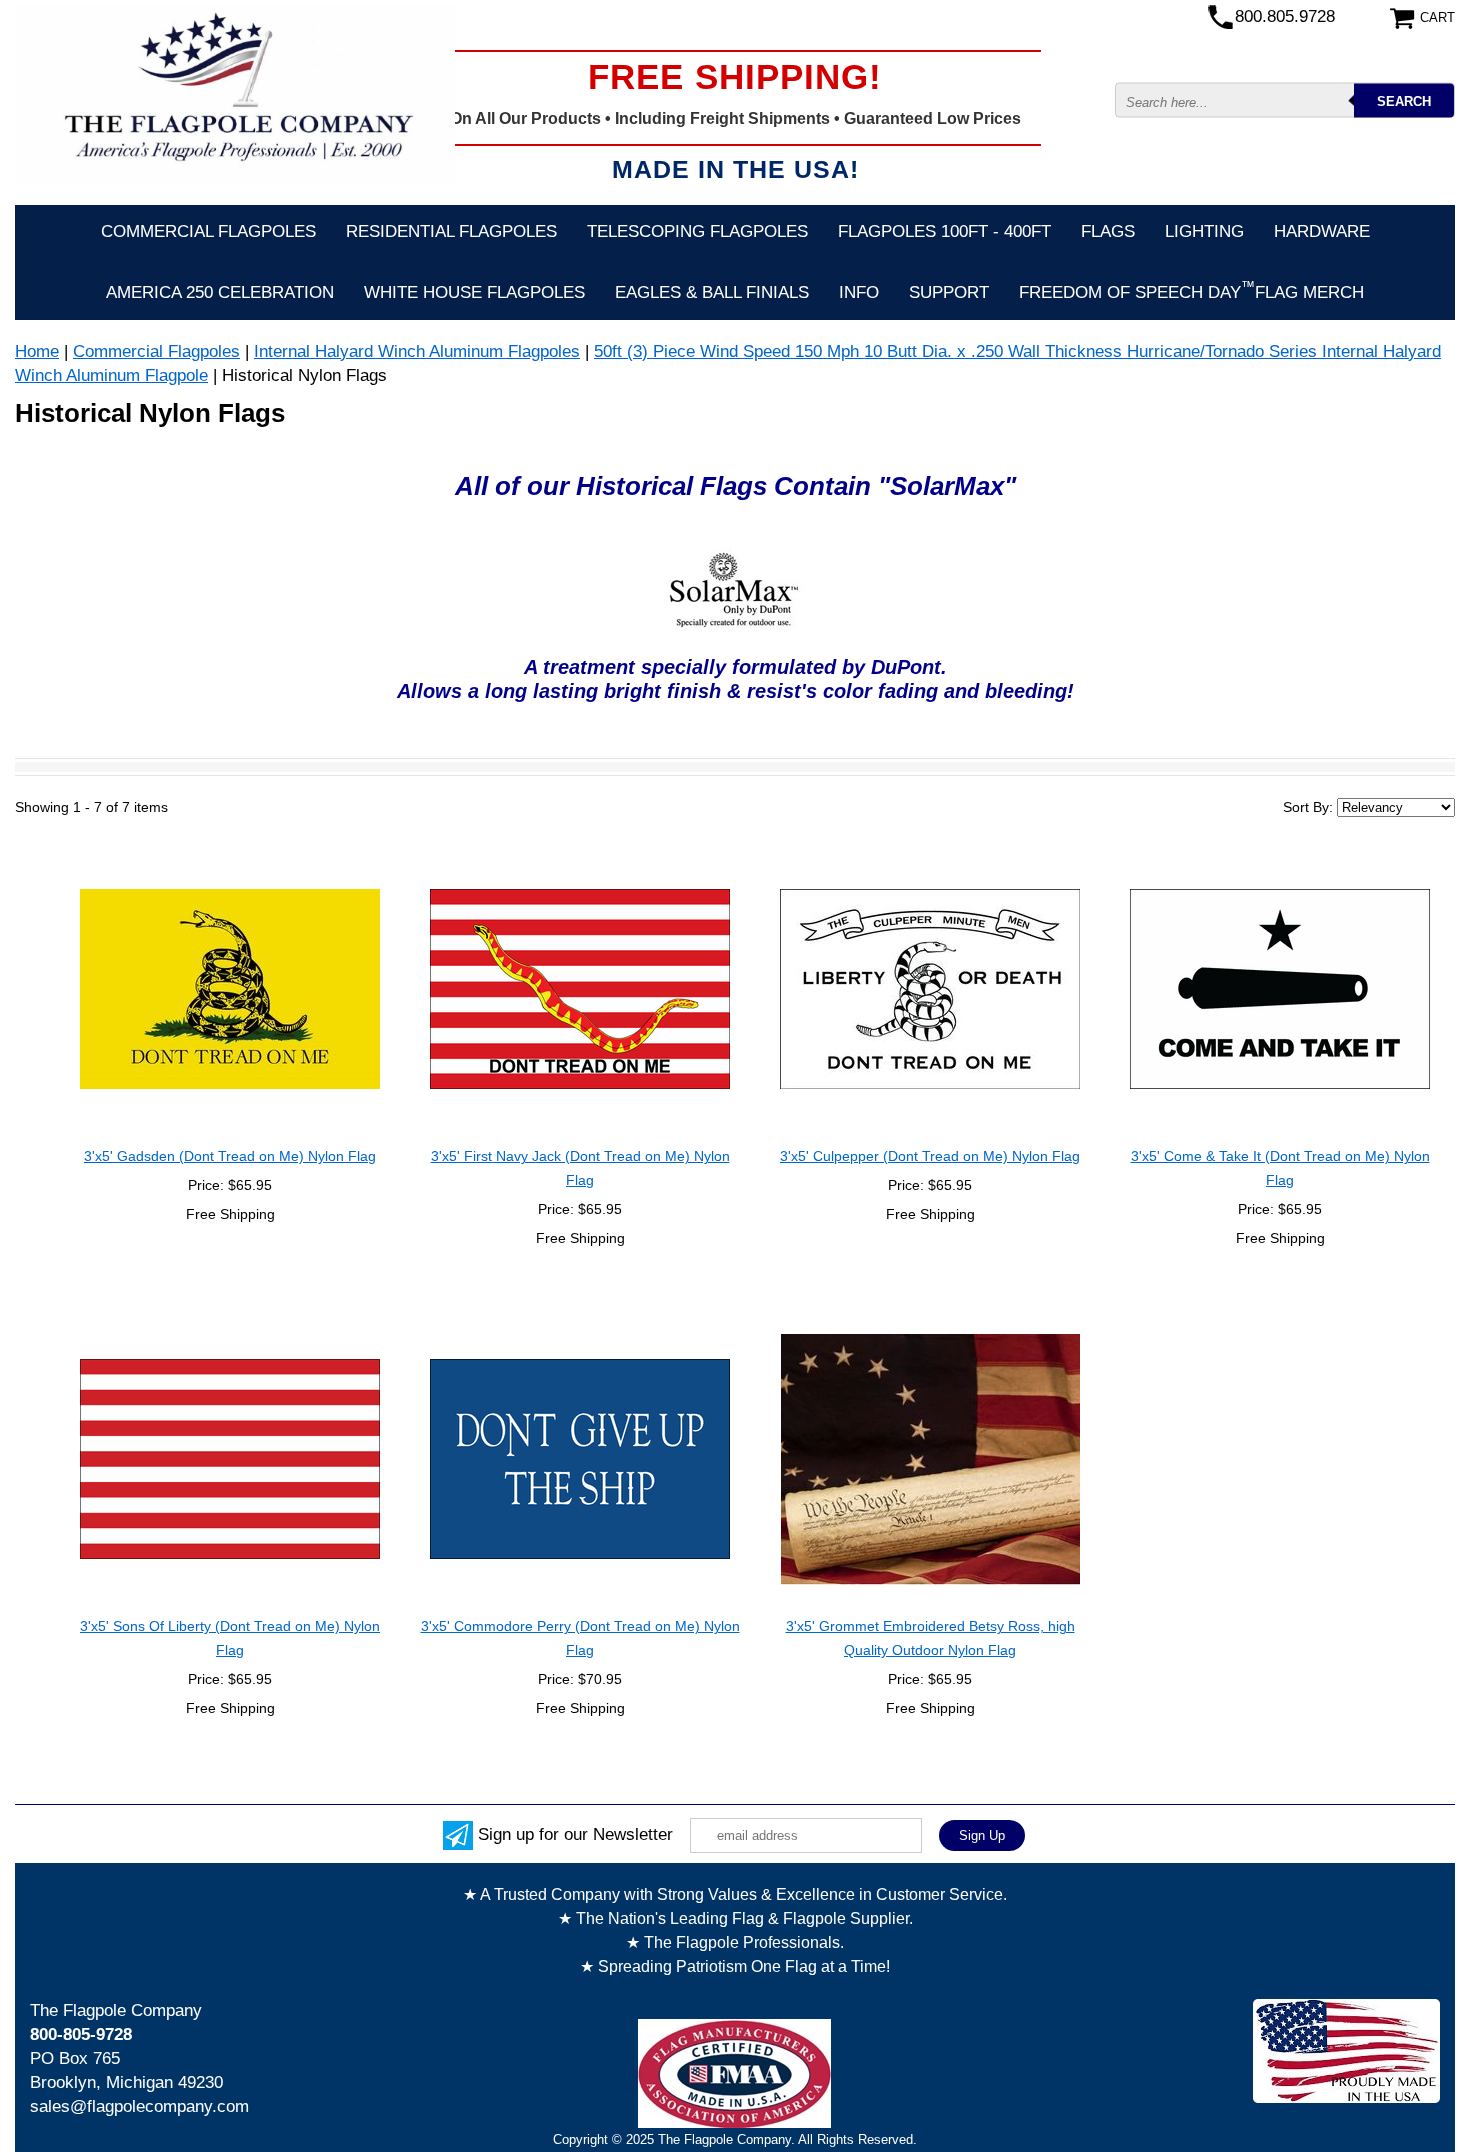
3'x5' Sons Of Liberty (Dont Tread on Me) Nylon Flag (230, 1638)
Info (859, 292)
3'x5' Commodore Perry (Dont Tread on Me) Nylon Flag (580, 1638)
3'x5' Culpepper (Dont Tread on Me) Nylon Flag (930, 1156)
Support (949, 292)
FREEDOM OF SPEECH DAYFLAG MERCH (1191, 290)
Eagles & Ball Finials (712, 292)
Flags (1108, 231)
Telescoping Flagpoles (697, 231)
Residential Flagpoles (451, 231)
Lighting (1204, 231)
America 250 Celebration (220, 292)
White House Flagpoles (474, 292)
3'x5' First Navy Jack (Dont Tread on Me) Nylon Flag (580, 1168)
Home (37, 351)
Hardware (1322, 231)
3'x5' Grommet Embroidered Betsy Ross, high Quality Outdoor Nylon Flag (930, 1638)
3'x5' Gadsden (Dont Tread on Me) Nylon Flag (230, 1156)
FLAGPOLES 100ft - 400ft (944, 231)
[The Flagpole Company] (235, 94)
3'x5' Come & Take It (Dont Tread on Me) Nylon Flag (1280, 1168)
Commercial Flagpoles (208, 231)
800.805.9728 (1285, 16)
